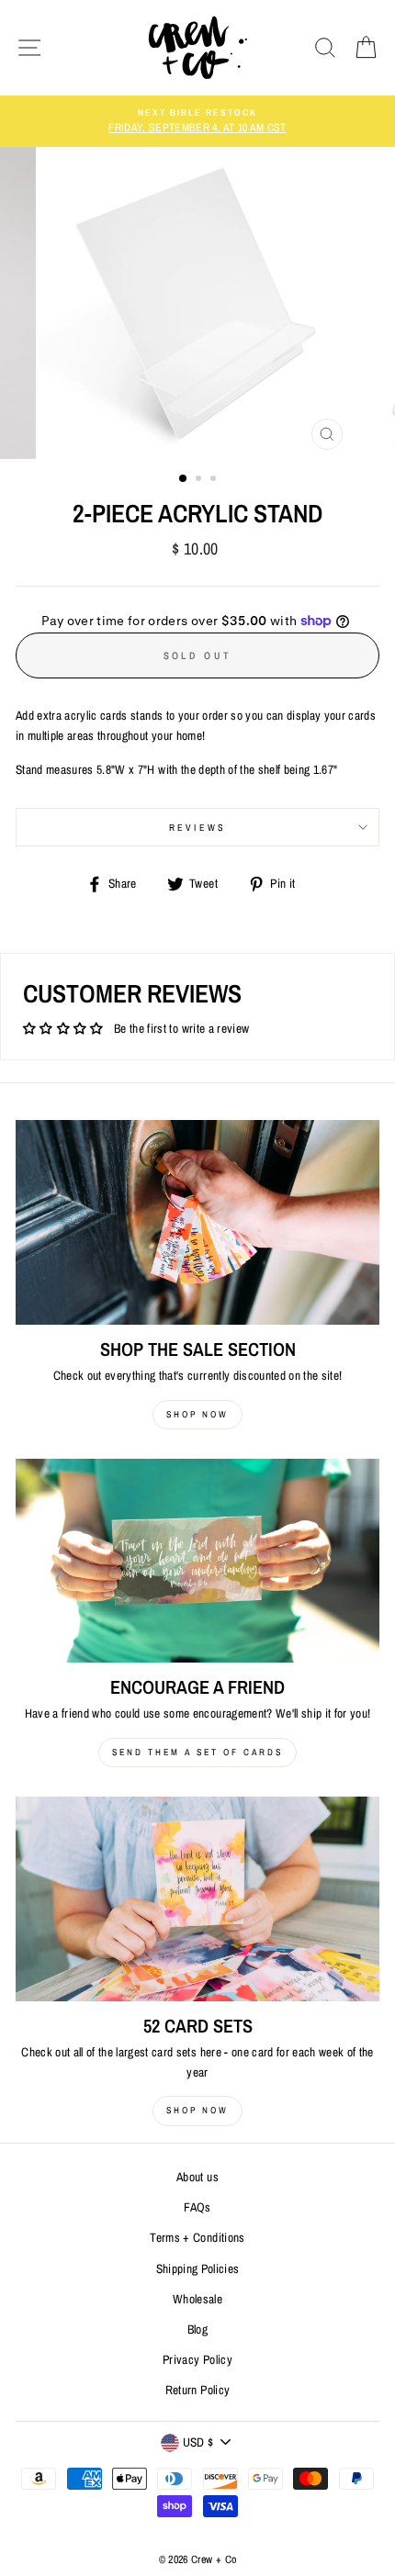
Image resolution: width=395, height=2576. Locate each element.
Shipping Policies (198, 2268)
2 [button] (200, 480)
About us (197, 2177)
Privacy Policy (197, 2359)
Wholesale (197, 2299)
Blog (197, 2329)
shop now (197, 1414)
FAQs (197, 2207)
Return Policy (197, 2390)
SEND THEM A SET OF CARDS (197, 1752)
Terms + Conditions (197, 2237)
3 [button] (215, 480)
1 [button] (184, 479)
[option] (197, 121)
